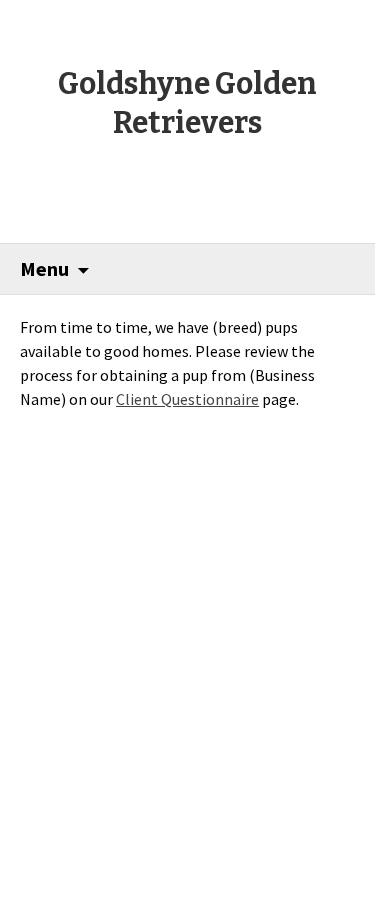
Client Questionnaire (187, 399)
